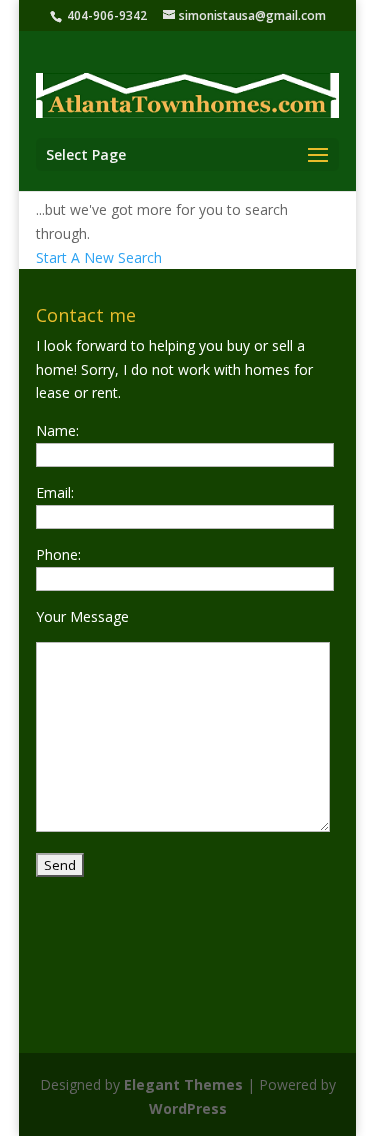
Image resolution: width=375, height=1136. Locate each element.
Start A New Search (99, 257)
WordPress (188, 1108)
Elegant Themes (183, 1084)
